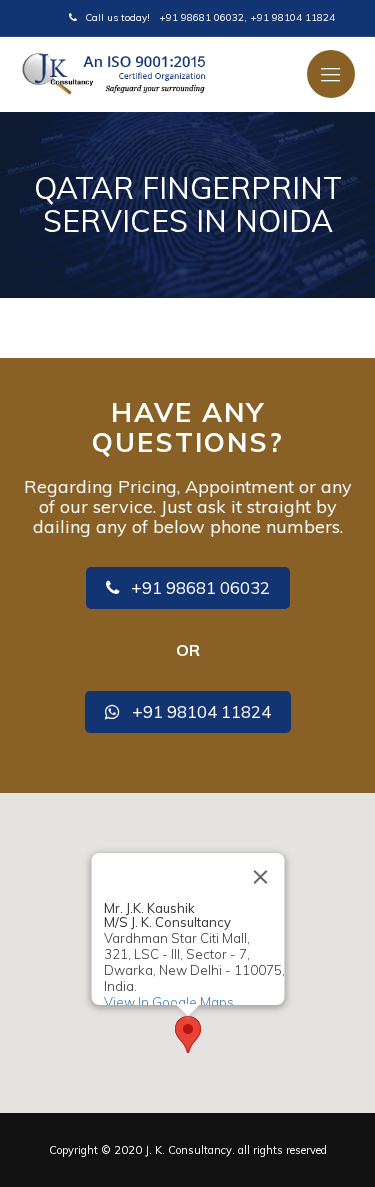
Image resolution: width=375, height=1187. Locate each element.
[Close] (260, 877)
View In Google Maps (168, 1001)
